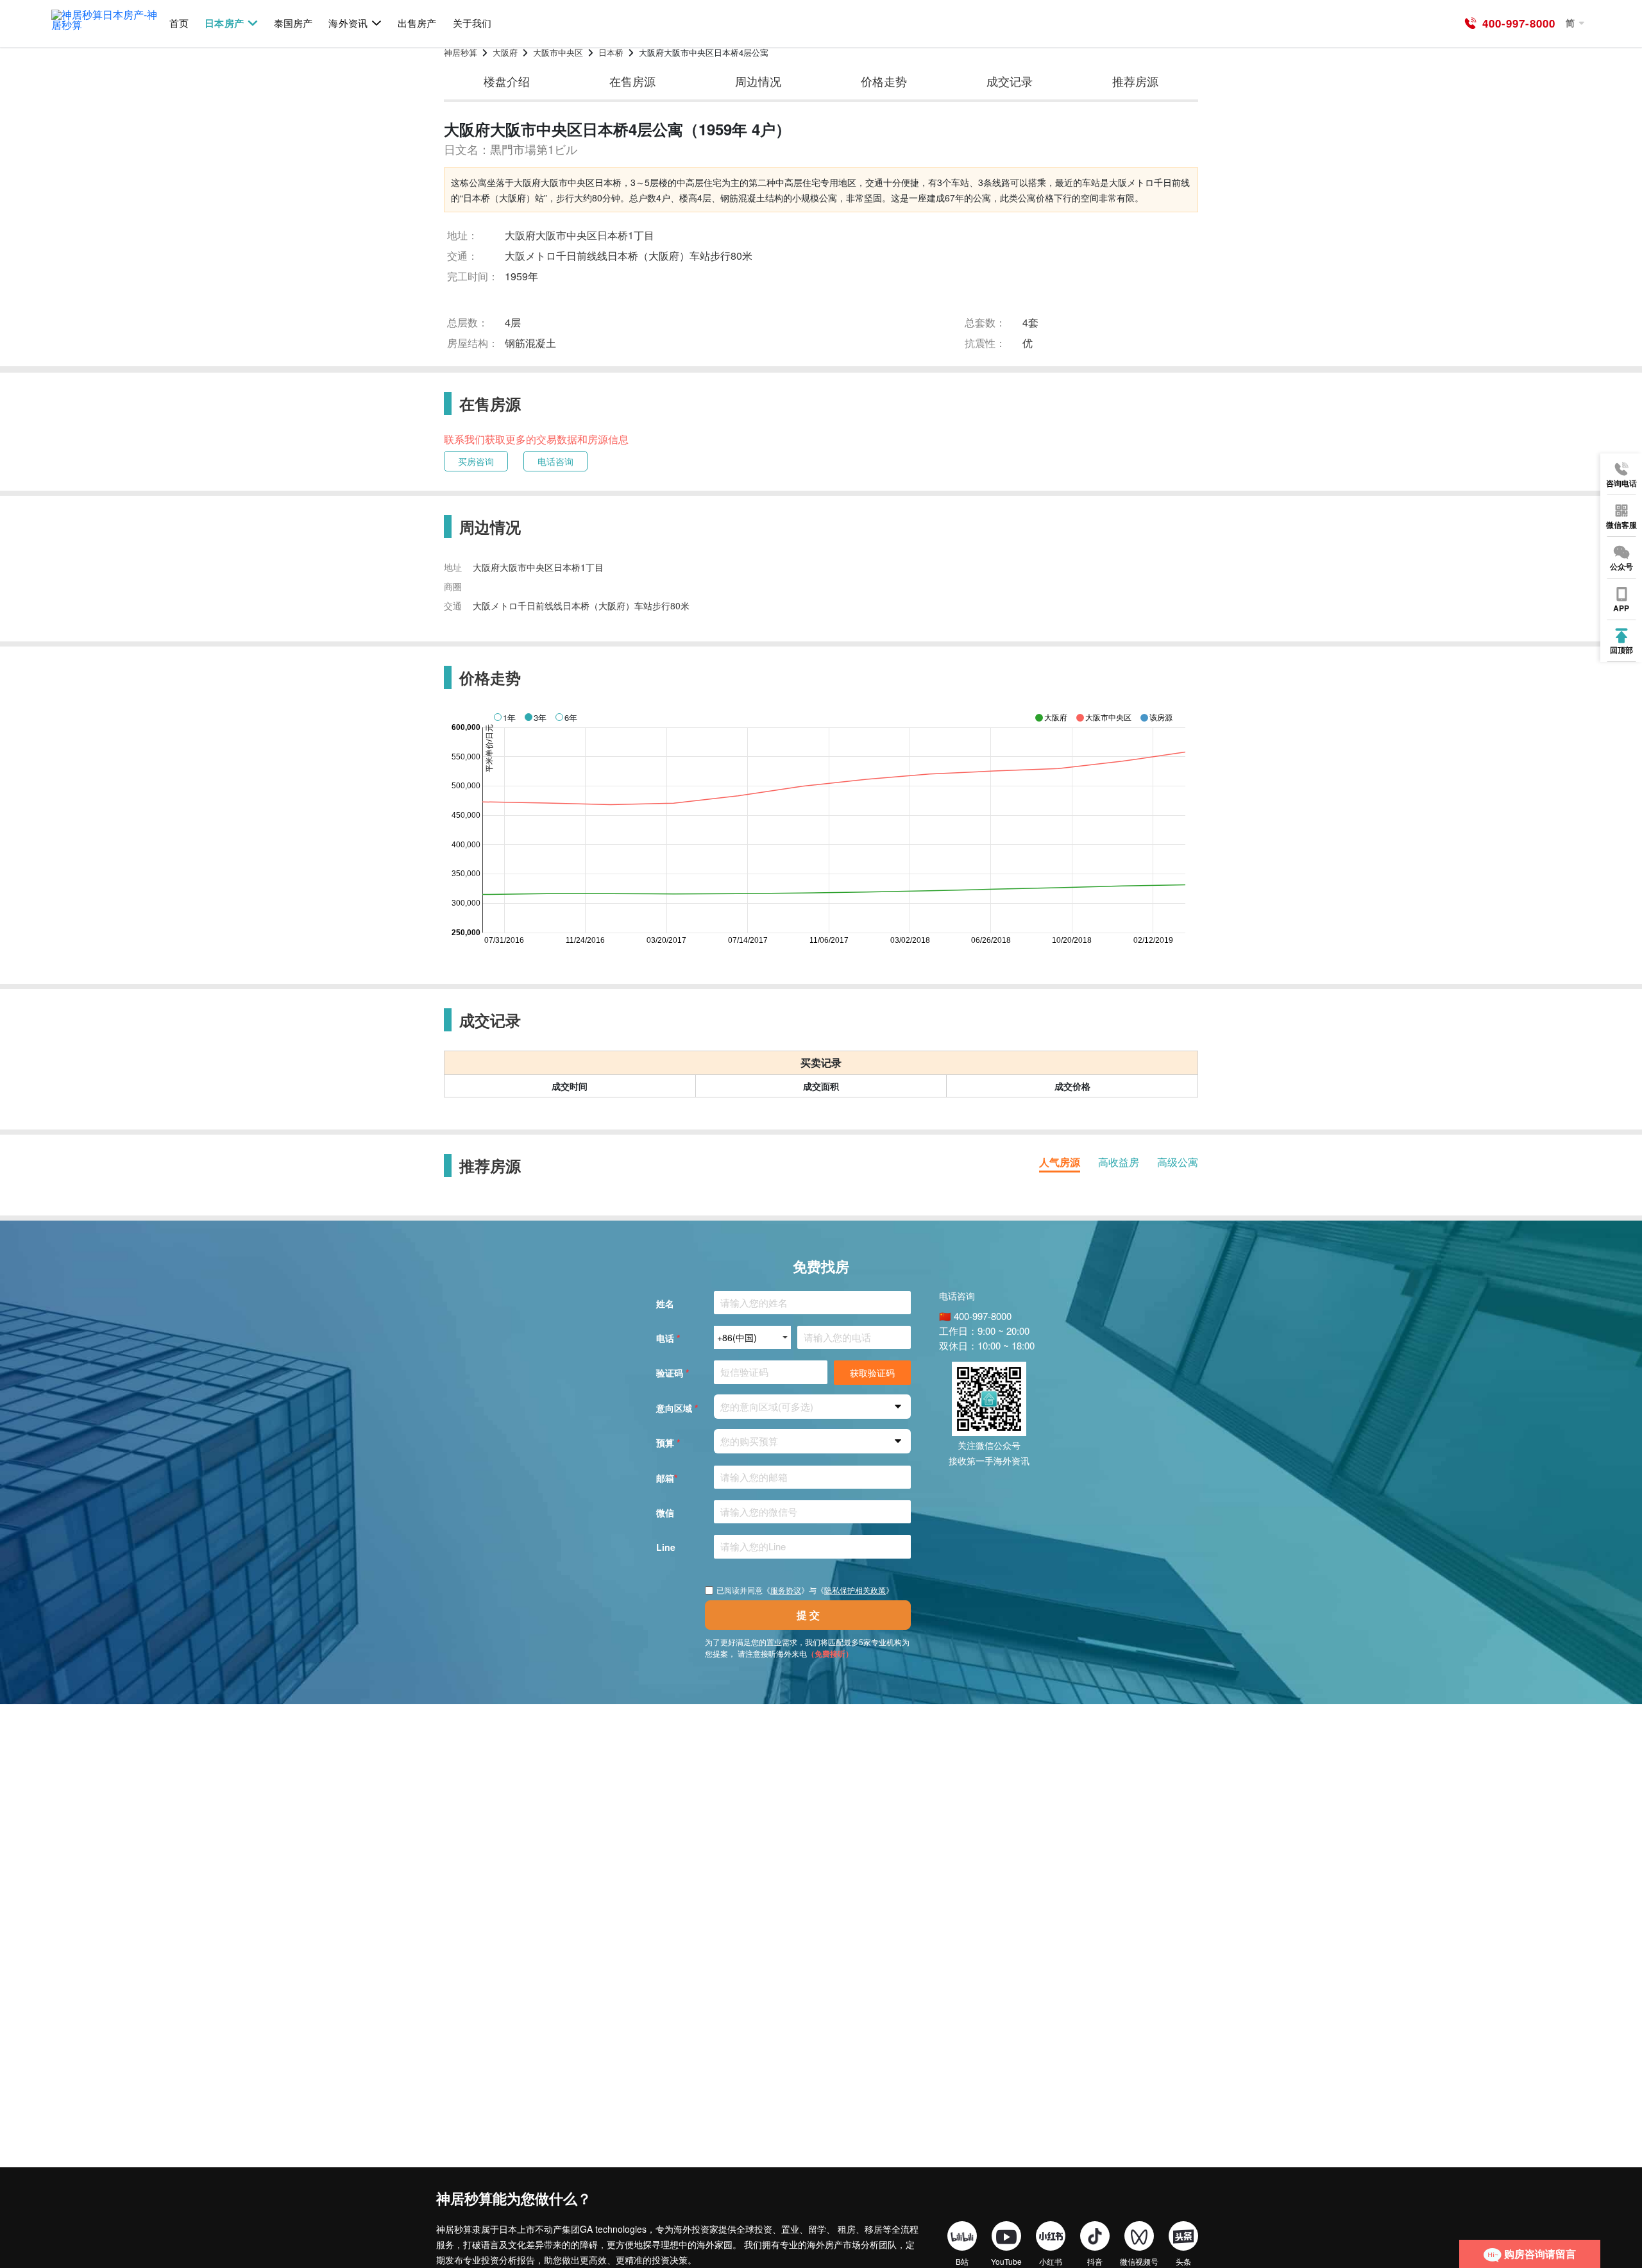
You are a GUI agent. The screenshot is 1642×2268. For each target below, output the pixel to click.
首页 (179, 23)
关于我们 (472, 23)
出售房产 (417, 23)
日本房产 (224, 23)
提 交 (808, 1615)
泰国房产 (293, 23)
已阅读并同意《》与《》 (805, 1590)
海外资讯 (348, 23)
